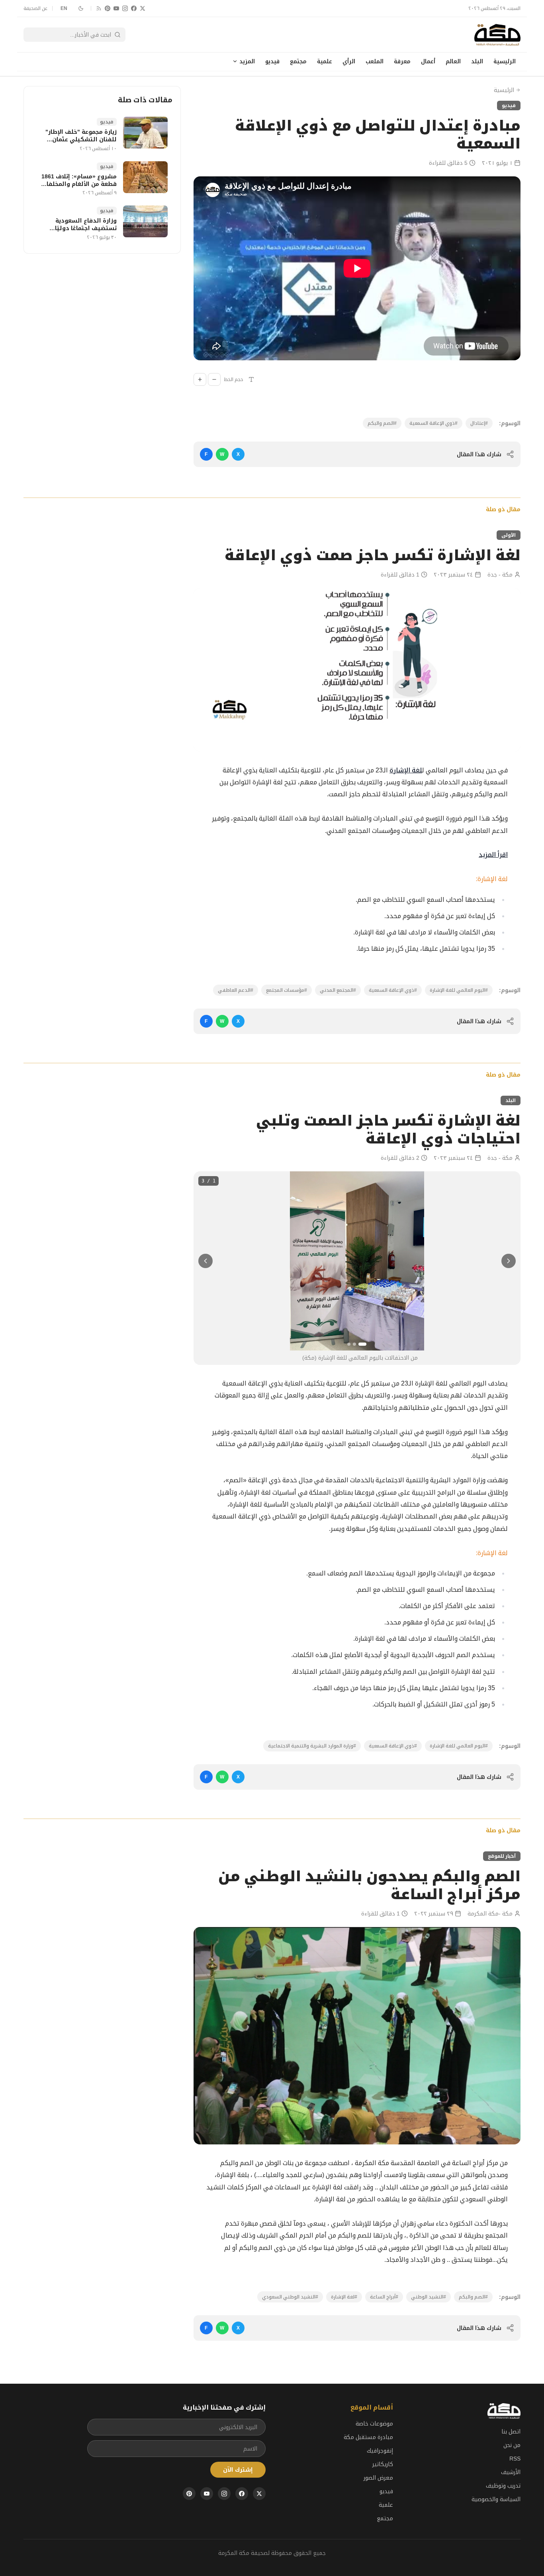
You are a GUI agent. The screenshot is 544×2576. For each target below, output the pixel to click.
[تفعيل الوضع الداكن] (81, 8)
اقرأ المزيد (493, 855)
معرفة (402, 61)
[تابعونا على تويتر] (143, 8)
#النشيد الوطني (429, 2297)
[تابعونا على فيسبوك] (134, 8)
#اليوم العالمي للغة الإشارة (459, 990)
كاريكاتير (383, 2464)
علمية (325, 61)
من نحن (512, 2445)
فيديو (272, 61)
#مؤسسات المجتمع (287, 990)
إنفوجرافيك (380, 2451)
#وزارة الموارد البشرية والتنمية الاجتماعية (312, 1746)
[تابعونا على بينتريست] (108, 8)
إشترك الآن (238, 2470)
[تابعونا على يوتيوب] (116, 8)
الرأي (349, 61)
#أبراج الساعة (384, 2297)
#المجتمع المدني (338, 990)
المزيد (247, 61)
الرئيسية (505, 61)
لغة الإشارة (406, 770)
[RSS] (99, 8)
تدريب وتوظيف (503, 2486)
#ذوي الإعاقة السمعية (433, 423)
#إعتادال (479, 423)
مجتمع (298, 61)
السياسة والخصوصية (496, 2499)
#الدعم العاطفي (236, 990)
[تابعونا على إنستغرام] (125, 8)
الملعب (375, 61)
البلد (477, 61)
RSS (515, 2459)
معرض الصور (378, 2478)
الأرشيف (511, 2472)
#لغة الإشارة (344, 2297)
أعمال (428, 61)
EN (64, 8)
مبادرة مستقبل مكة (368, 2437)
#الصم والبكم (382, 423)
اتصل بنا (511, 2431)
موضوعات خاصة (374, 2424)
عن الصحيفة (35, 8)
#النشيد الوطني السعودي (290, 2297)
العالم (453, 61)
